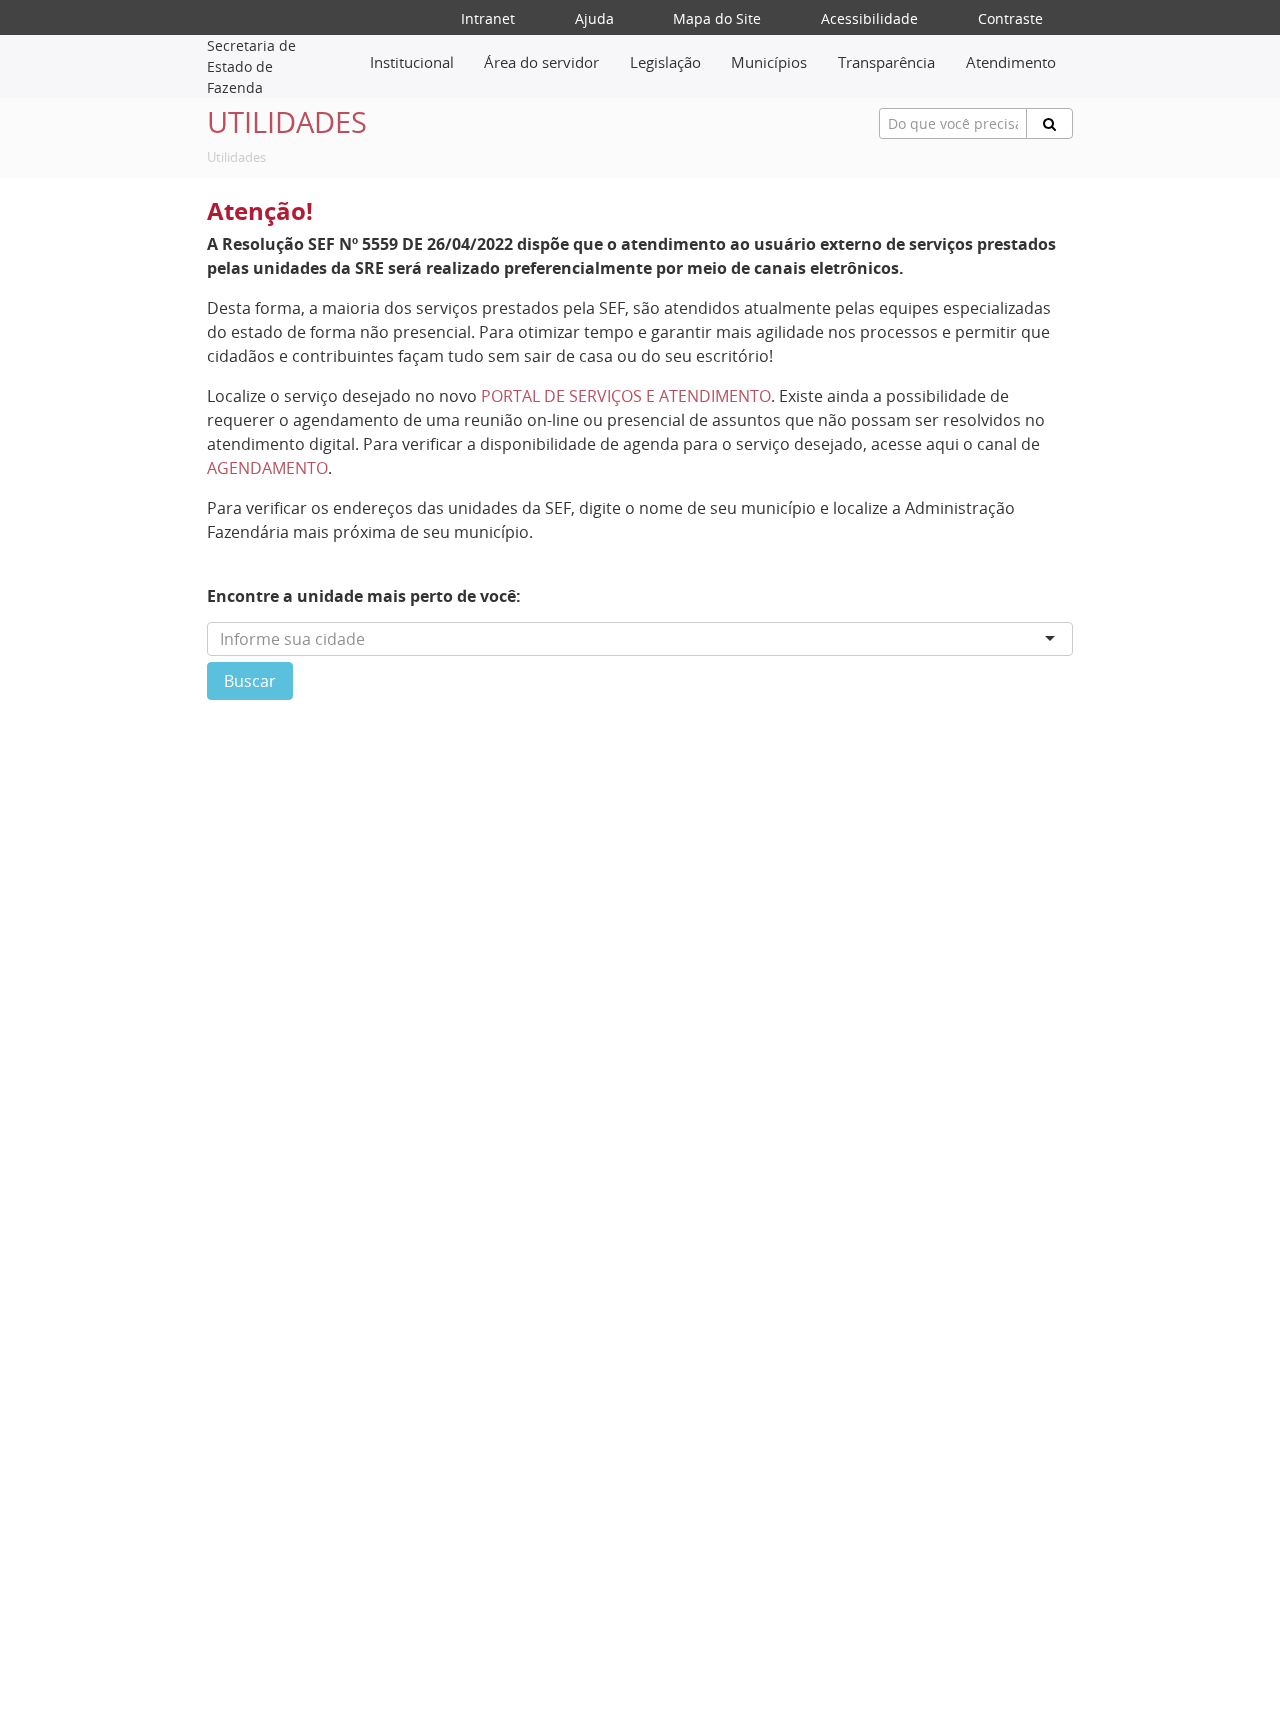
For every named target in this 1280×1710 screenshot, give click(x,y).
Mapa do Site (717, 18)
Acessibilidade (869, 18)
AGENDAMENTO (267, 468)
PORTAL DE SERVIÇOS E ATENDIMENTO (626, 396)
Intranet (488, 18)
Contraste (1010, 18)
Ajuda (594, 18)
